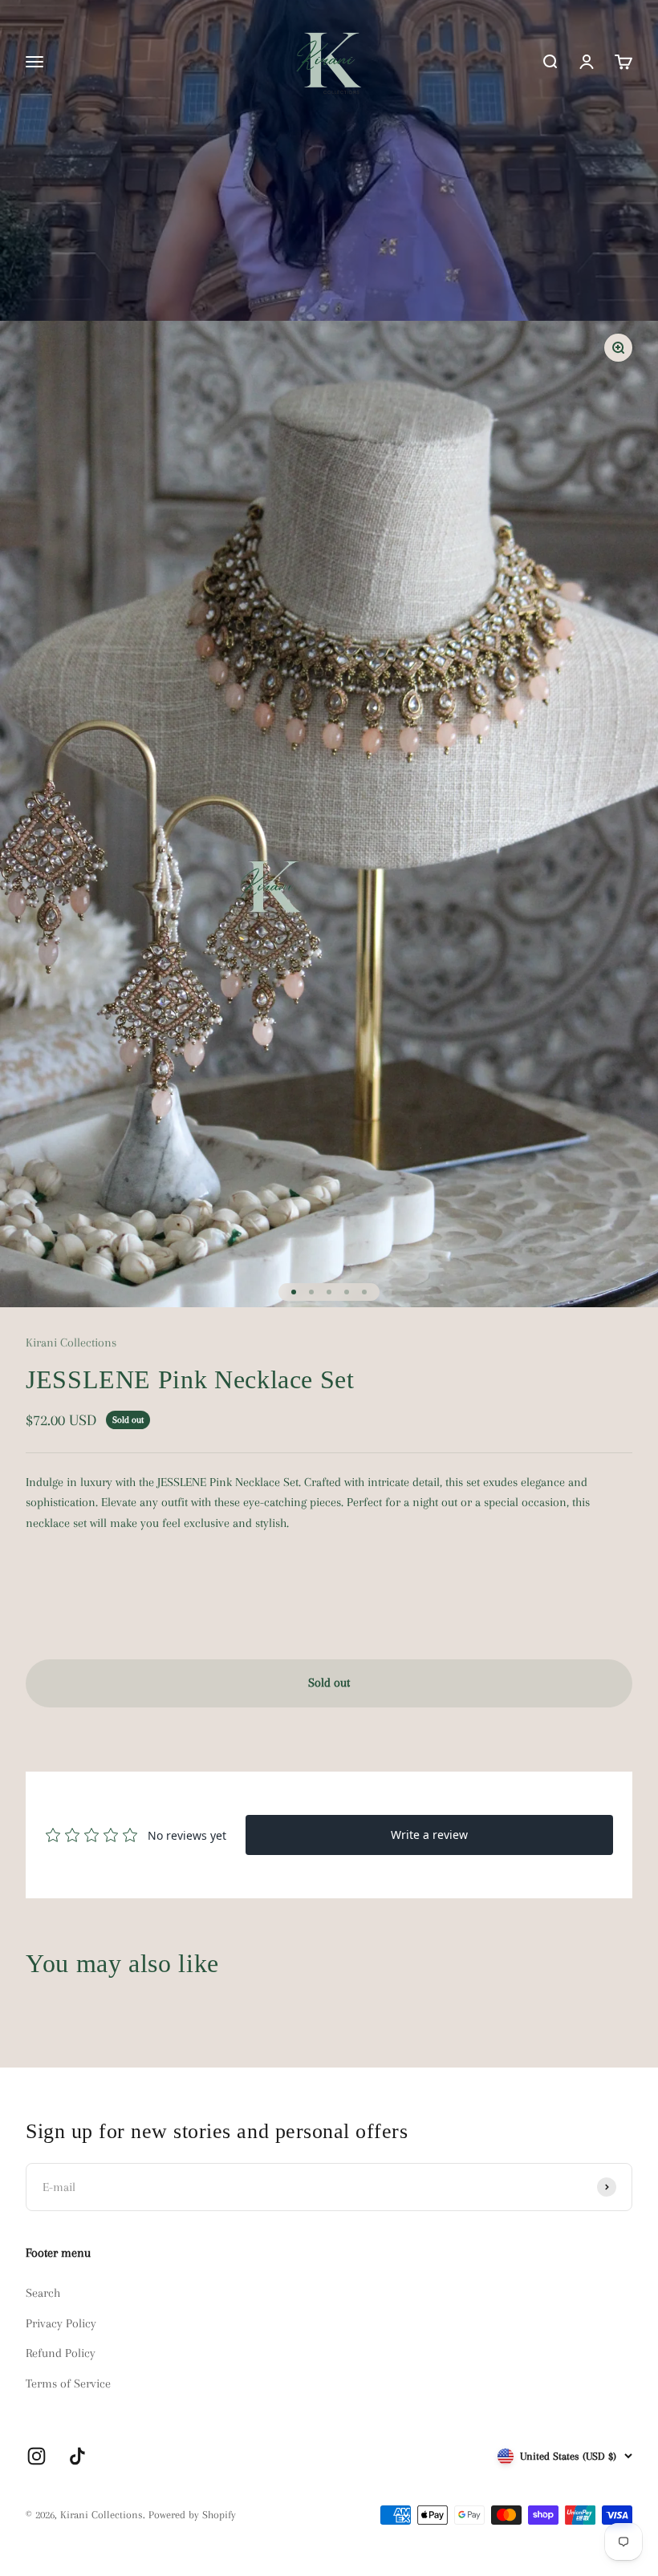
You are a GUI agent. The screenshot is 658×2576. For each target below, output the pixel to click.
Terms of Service (68, 2384)
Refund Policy (61, 2353)
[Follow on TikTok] (77, 2456)
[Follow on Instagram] (37, 2456)
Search (43, 2293)
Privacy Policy (61, 2323)
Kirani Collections (71, 1343)
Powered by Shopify (192, 2515)
